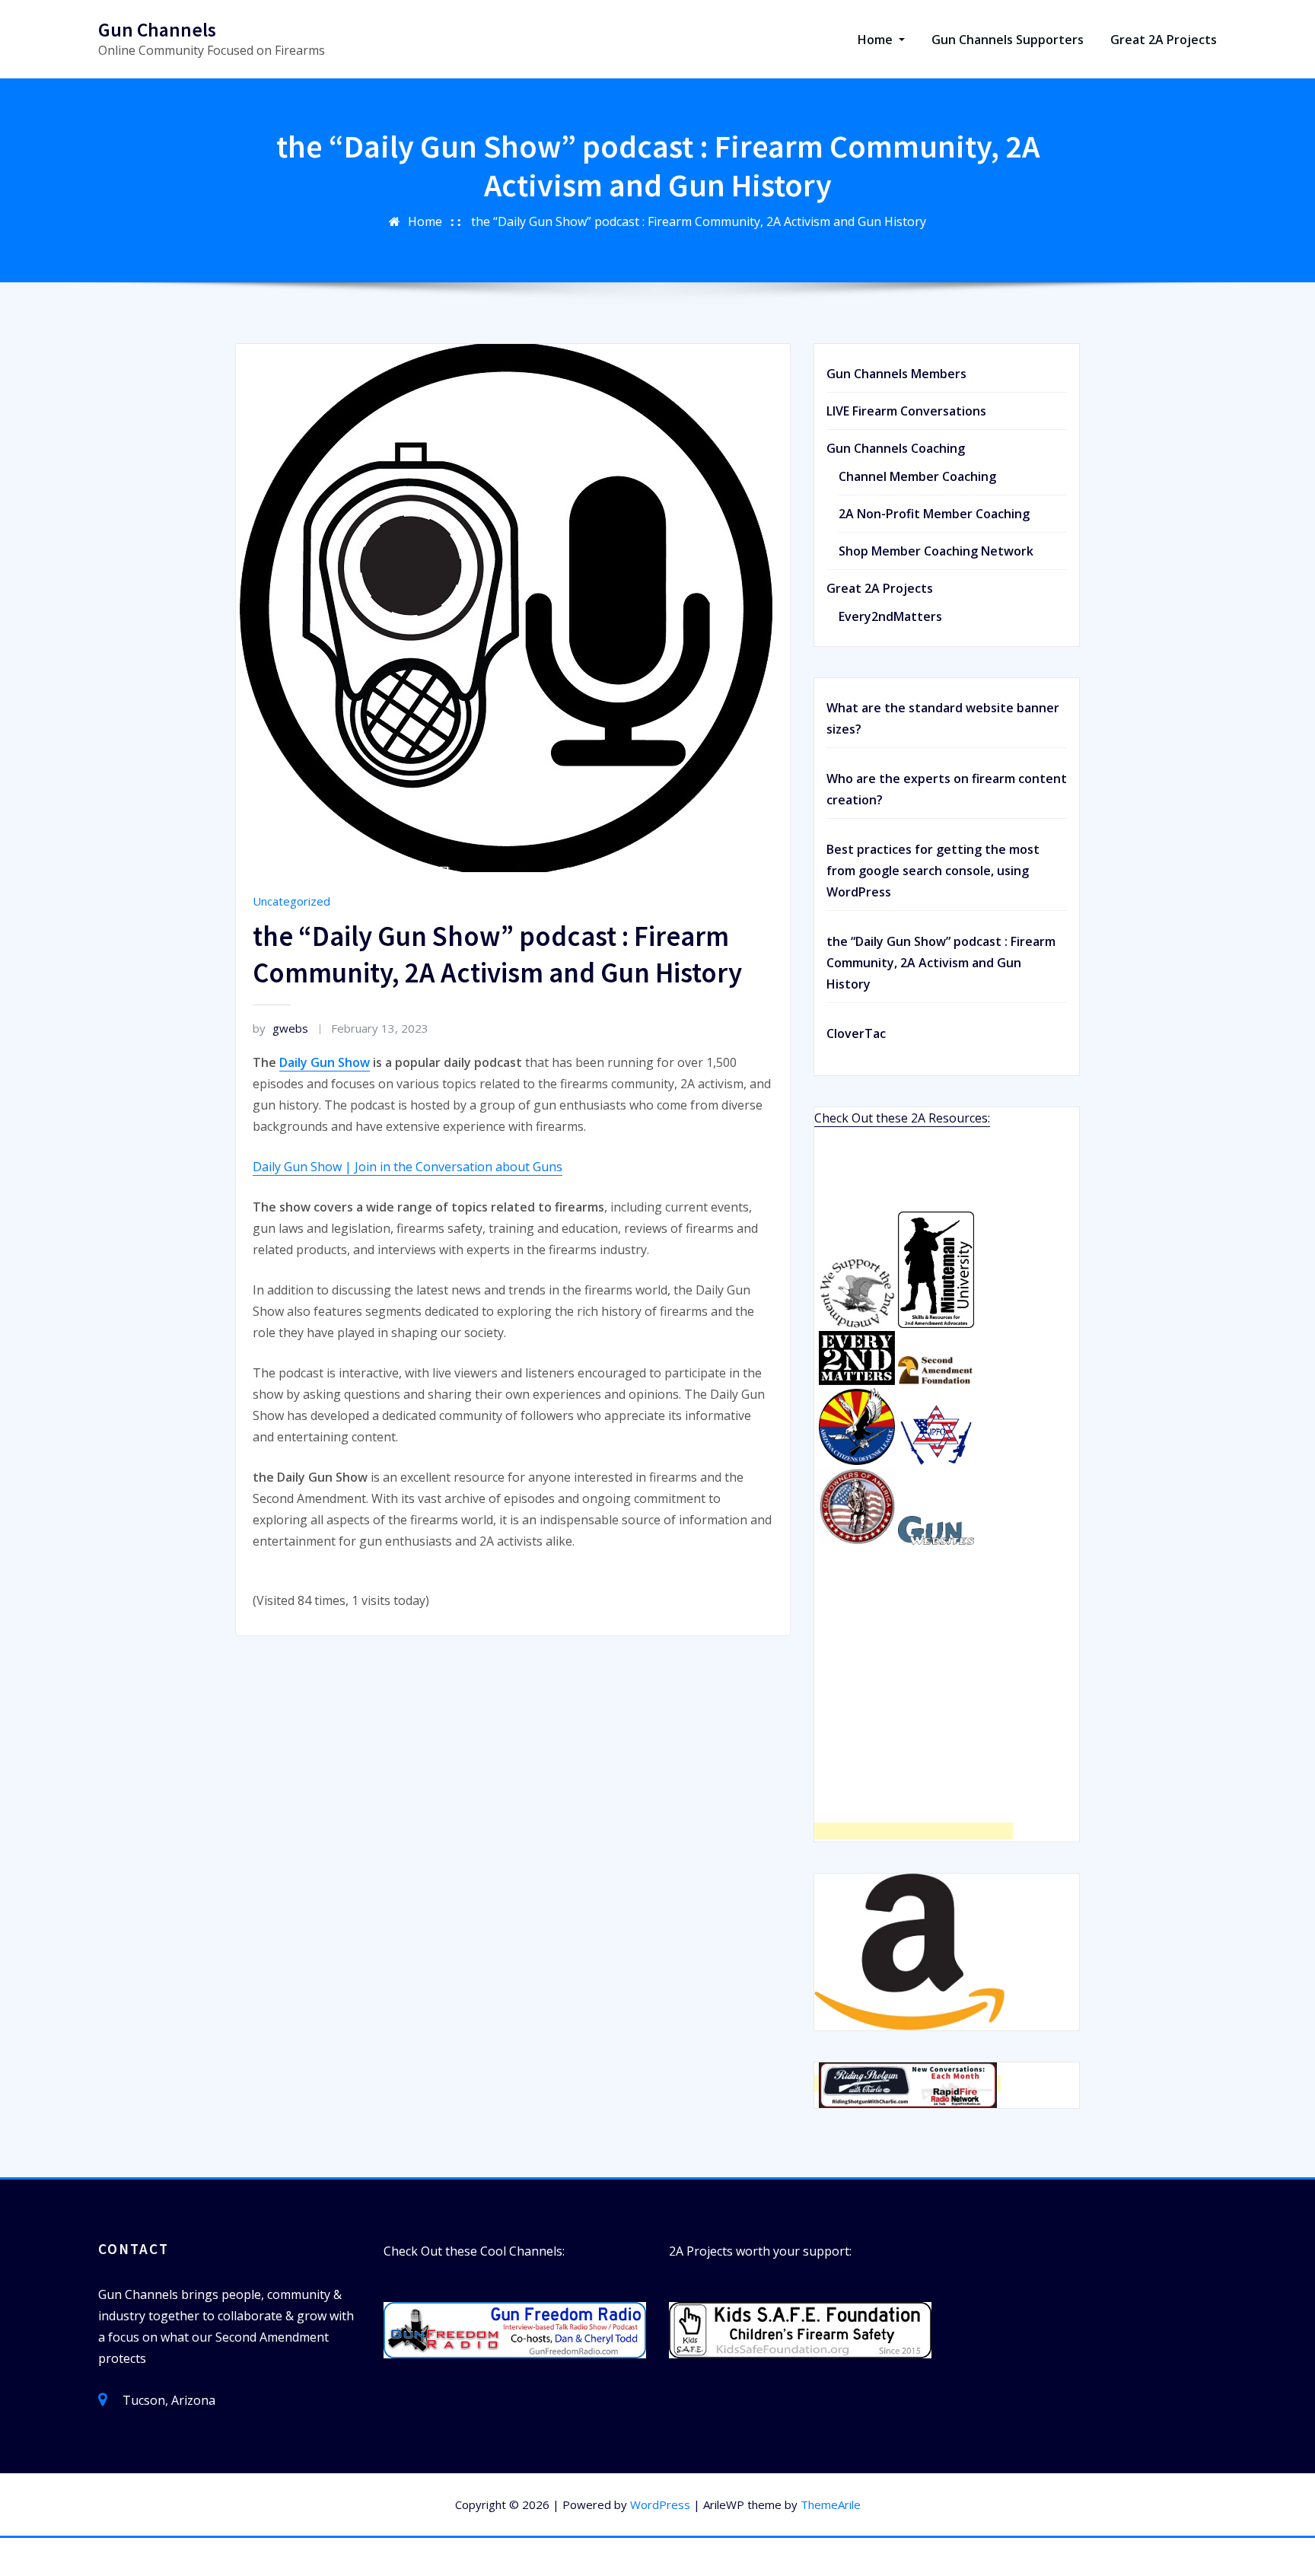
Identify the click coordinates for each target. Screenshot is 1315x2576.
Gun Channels (157, 30)
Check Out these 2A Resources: (902, 1118)
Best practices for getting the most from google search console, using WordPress (933, 871)
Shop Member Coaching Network (936, 551)
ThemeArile (831, 2504)
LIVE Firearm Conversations (906, 411)
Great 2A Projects (1164, 40)
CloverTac (856, 1033)
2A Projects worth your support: (760, 2251)
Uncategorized (291, 901)
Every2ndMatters (890, 616)
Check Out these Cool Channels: (474, 2251)
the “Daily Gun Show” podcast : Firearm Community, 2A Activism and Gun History (699, 221)
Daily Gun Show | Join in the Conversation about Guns (408, 1167)
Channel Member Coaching (917, 476)
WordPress (660, 2504)
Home (877, 40)
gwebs (280, 1028)
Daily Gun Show (325, 1062)
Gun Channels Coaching (896, 448)
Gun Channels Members (896, 374)
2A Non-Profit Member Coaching (934, 514)
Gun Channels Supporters (1008, 40)
